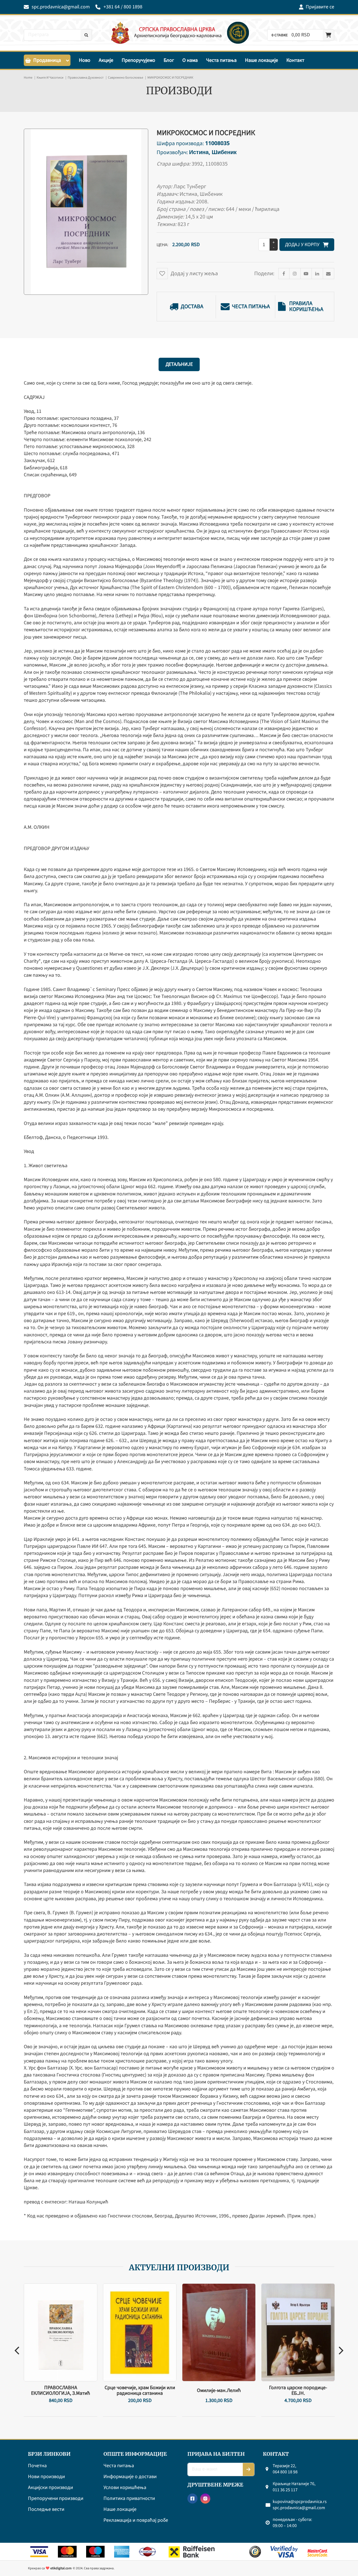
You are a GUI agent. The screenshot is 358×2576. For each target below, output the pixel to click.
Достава (192, 307)
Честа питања (221, 60)
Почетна (37, 2466)
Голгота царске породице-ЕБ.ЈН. (298, 2391)
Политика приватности (129, 2499)
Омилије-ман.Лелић (219, 2391)
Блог (169, 60)
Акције (106, 60)
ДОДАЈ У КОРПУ (304, 245)
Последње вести (46, 2510)
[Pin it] (306, 274)
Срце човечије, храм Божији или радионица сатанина (140, 2391)
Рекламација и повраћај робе (136, 2520)
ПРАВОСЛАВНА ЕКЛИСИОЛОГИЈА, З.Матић (61, 2391)
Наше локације (262, 60)
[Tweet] (295, 274)
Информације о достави (130, 2477)
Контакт (295, 60)
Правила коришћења (306, 307)
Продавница (47, 60)
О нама (190, 60)
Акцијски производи (50, 2488)
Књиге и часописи (50, 78)
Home (28, 78)
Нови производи (46, 2477)
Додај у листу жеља (194, 274)
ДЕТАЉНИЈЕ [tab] (179, 364)
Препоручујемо (138, 60)
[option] (61, 2350)
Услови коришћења (125, 2488)
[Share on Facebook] (284, 274)
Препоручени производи (56, 2499)
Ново (85, 60)
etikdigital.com (61, 2568)
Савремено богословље (126, 78)
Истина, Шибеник (213, 152)
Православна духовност (86, 78)
